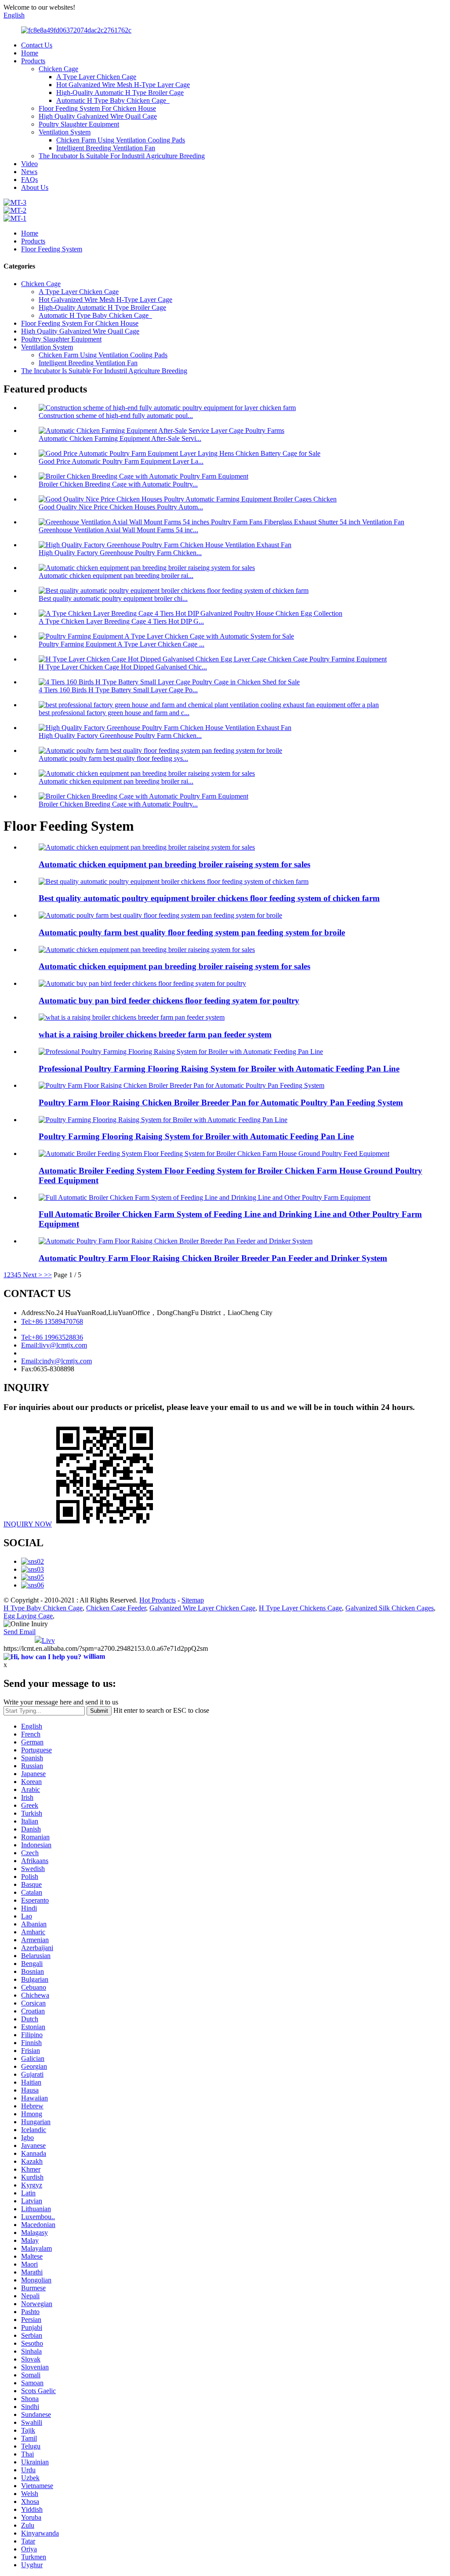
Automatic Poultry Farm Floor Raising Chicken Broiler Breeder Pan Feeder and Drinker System (213, 1258)
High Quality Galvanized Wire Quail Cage (98, 116)
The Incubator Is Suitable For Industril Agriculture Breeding (122, 156)
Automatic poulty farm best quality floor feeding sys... (113, 758)
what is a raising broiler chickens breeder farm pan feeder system (155, 1034)
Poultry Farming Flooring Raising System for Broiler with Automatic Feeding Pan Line (196, 1136)
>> (48, 1275)
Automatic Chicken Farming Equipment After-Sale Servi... (120, 438)
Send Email (20, 1632)
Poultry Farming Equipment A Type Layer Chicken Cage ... (122, 644)
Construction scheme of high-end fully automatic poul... (116, 416)
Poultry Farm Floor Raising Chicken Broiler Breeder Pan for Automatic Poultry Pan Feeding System (221, 1103)
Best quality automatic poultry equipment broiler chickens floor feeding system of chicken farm (209, 898)
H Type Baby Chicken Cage (43, 1608)
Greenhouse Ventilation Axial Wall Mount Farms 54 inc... (118, 530)
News (29, 172)
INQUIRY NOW (28, 1524)
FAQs (29, 180)
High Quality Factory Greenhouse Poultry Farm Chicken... (120, 553)
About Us (35, 187)
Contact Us (37, 45)
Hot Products (158, 1600)
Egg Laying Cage (28, 1616)
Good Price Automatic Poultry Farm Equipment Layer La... (121, 461)
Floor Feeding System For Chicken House (97, 108)
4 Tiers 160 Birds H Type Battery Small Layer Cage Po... (118, 690)
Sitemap (193, 1600)
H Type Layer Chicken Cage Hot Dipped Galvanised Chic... (123, 667)
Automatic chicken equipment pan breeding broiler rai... (116, 576)
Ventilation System (65, 132)
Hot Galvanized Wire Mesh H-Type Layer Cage (123, 85)
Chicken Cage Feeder (116, 1608)
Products (33, 61)
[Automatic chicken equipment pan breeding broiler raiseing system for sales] (147, 847)
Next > (33, 1275)
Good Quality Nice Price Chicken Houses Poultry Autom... (121, 507)
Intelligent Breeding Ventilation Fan (106, 148)
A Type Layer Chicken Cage (96, 77)
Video (29, 164)
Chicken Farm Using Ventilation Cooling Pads (121, 140)
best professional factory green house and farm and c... (114, 713)
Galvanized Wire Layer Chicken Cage (202, 1608)
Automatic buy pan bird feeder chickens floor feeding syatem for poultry (169, 1001)
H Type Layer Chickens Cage (300, 1608)
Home (30, 53)
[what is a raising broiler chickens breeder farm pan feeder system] (132, 1017)
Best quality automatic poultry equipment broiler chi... (113, 598)
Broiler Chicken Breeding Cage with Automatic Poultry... (118, 484)
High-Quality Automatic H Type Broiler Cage (120, 93)
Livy (48, 1640)
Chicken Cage (58, 69)
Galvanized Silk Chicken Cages (390, 1608)
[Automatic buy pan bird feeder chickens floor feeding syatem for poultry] (142, 983)
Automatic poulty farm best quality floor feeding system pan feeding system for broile (192, 932)
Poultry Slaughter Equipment (79, 124)
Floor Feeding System (52, 249)
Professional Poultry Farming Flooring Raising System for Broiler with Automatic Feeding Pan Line (219, 1069)
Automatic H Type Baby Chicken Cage (113, 100)
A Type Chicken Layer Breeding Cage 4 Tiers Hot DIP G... (121, 621)
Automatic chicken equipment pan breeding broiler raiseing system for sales (174, 864)
